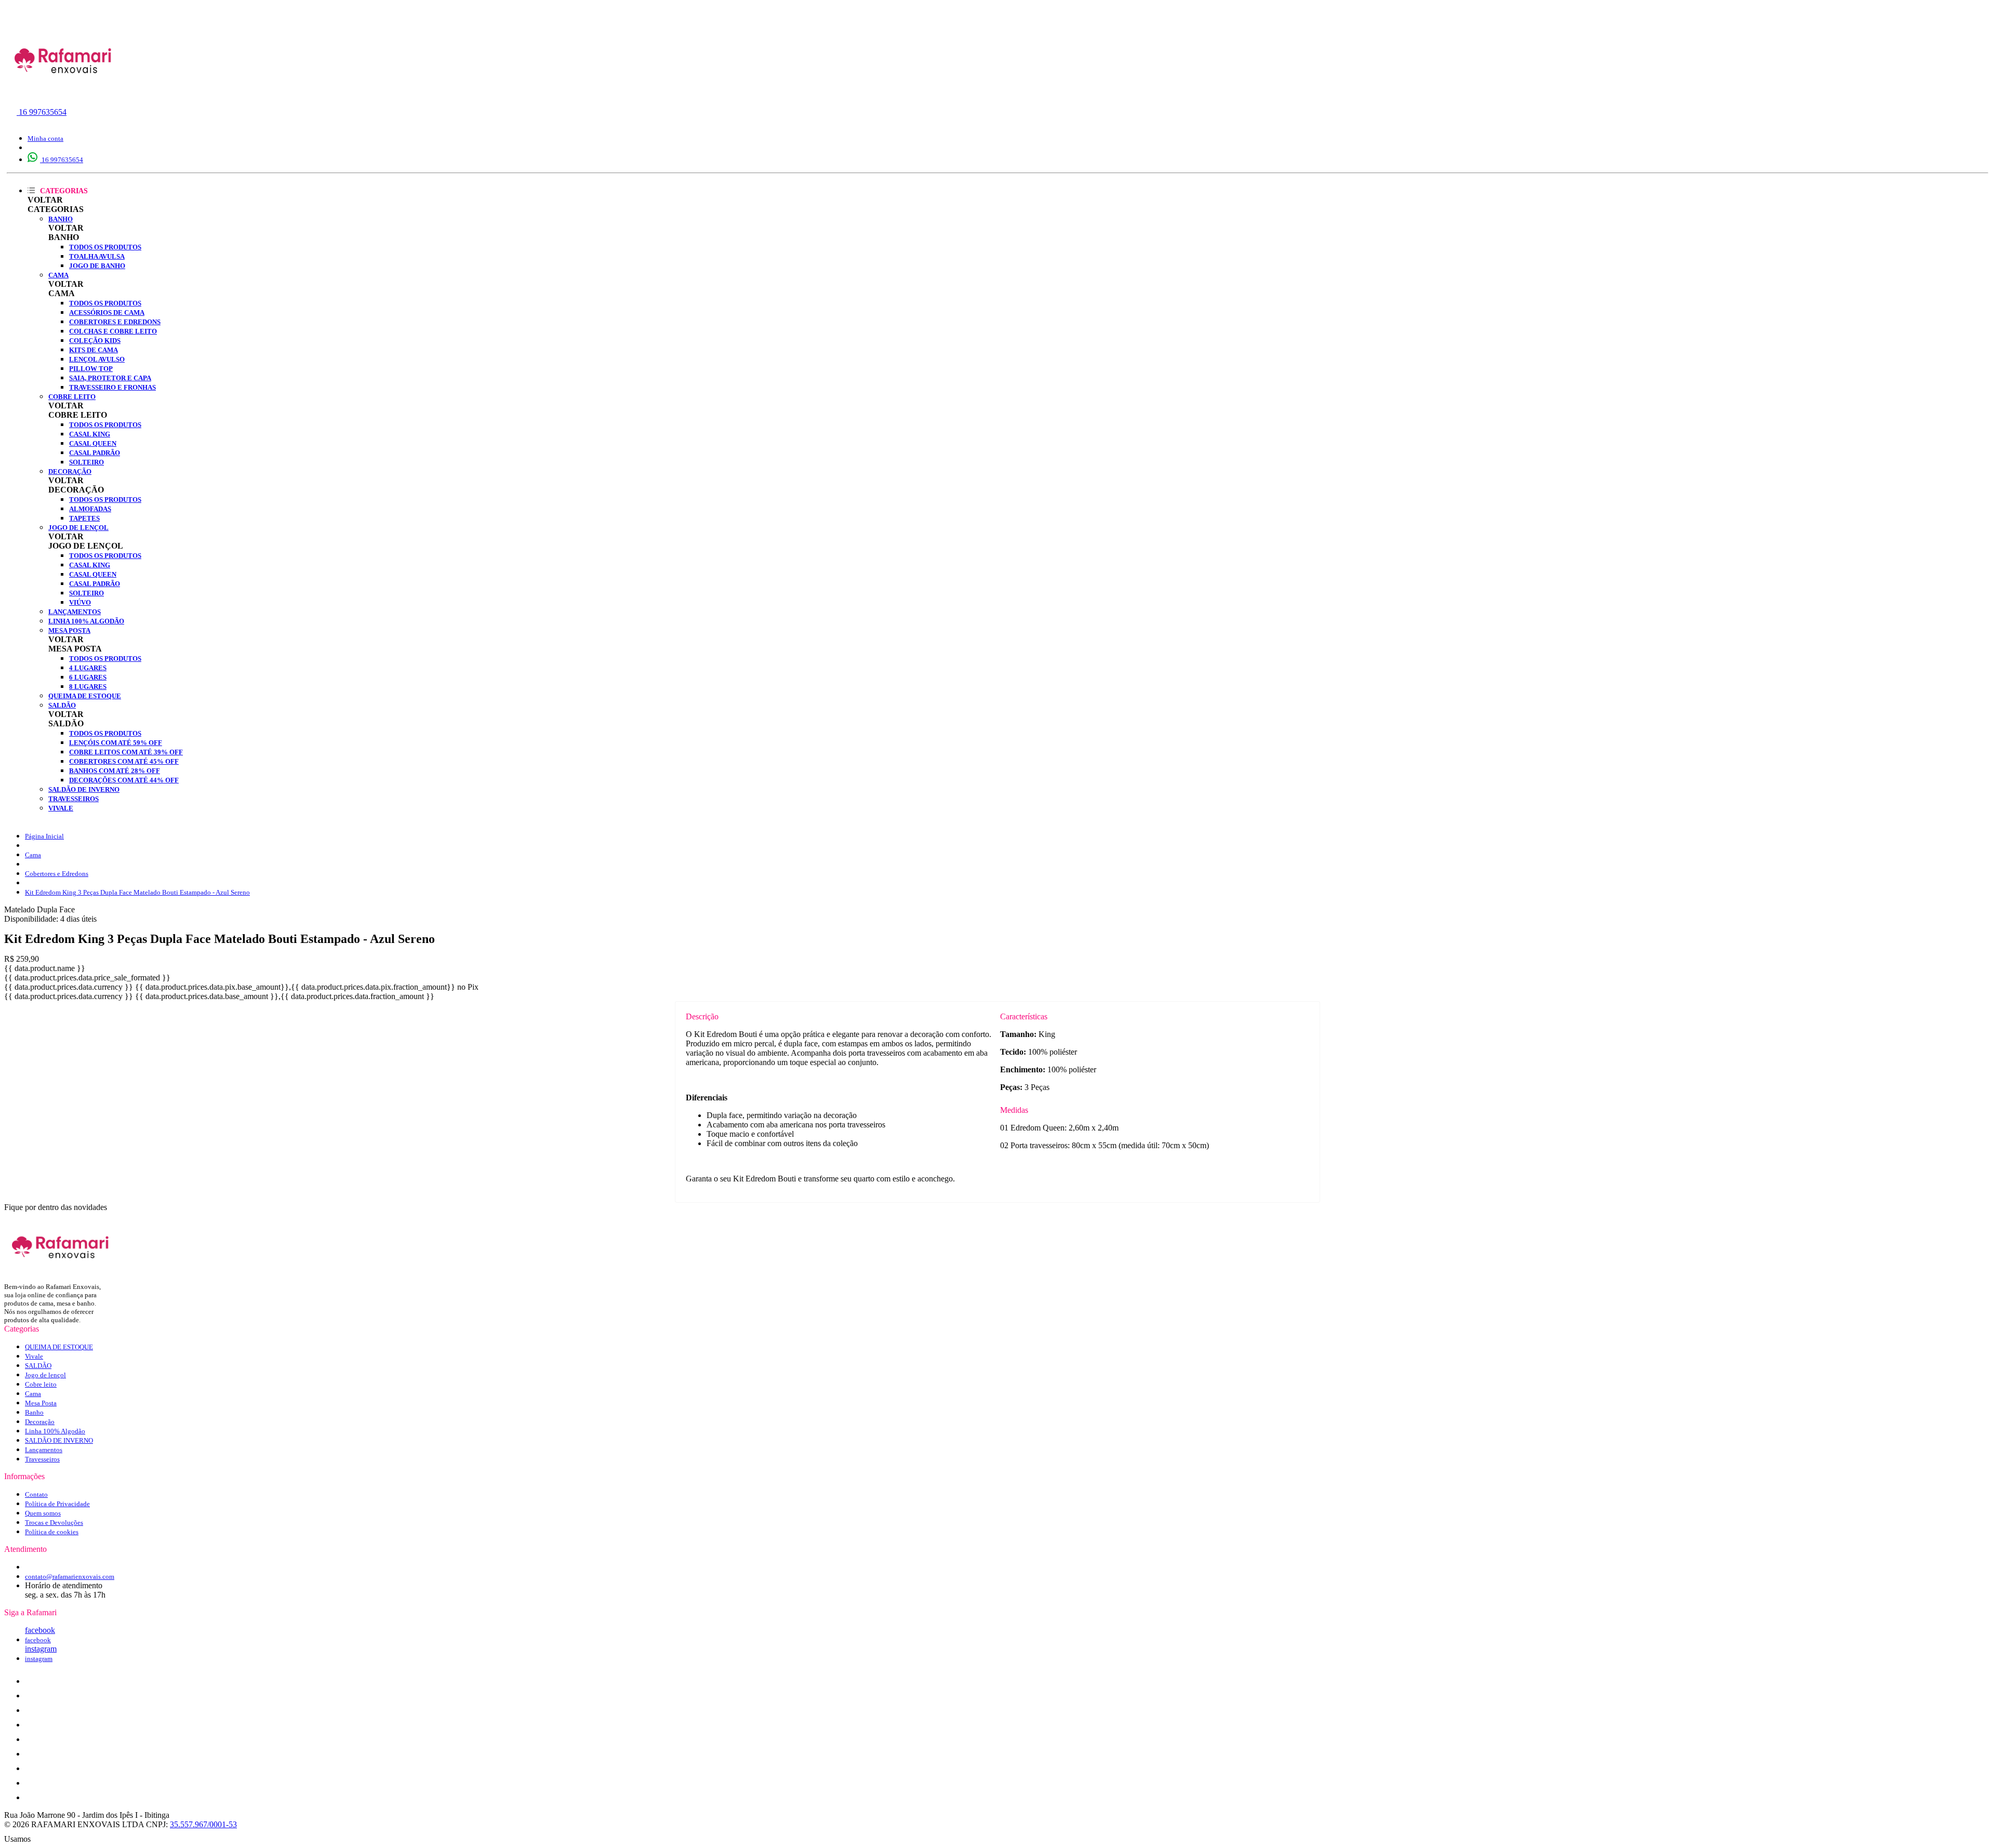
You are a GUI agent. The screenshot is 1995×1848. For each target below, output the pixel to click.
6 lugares (88, 677)
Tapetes (84, 518)
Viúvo (80, 602)
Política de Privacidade (57, 1504)
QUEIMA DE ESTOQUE (85, 696)
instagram (41, 1649)
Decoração (70, 471)
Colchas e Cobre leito (113, 331)
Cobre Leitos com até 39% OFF (126, 752)
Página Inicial (44, 836)
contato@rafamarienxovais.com (70, 1577)
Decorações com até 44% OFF (124, 780)
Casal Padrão (95, 453)
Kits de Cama (94, 350)
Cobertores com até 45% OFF (124, 761)
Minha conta (45, 138)
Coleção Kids (95, 341)
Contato (36, 1494)
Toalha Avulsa (97, 256)
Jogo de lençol (78, 528)
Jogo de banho (97, 266)
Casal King (90, 434)
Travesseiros (74, 799)
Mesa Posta (69, 630)
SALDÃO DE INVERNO (84, 789)
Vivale (61, 808)
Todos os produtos (105, 247)
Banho (61, 219)
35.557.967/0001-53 (203, 1824)
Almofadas (90, 509)
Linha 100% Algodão (86, 621)
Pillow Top (91, 369)
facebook (40, 1630)
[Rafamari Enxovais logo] (64, 96)
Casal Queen (93, 443)
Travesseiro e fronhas (112, 387)
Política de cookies (52, 1532)
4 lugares (88, 668)
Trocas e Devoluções (54, 1523)
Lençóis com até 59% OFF (116, 743)
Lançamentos (75, 612)
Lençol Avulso (97, 359)
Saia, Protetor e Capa (110, 378)
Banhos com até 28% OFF (115, 771)
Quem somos (43, 1513)
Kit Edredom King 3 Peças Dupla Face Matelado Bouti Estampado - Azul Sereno (137, 892)
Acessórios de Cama (107, 313)
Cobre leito (72, 397)
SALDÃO (62, 705)
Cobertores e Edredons (115, 322)
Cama (58, 275)
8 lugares (88, 687)
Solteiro (87, 462)
